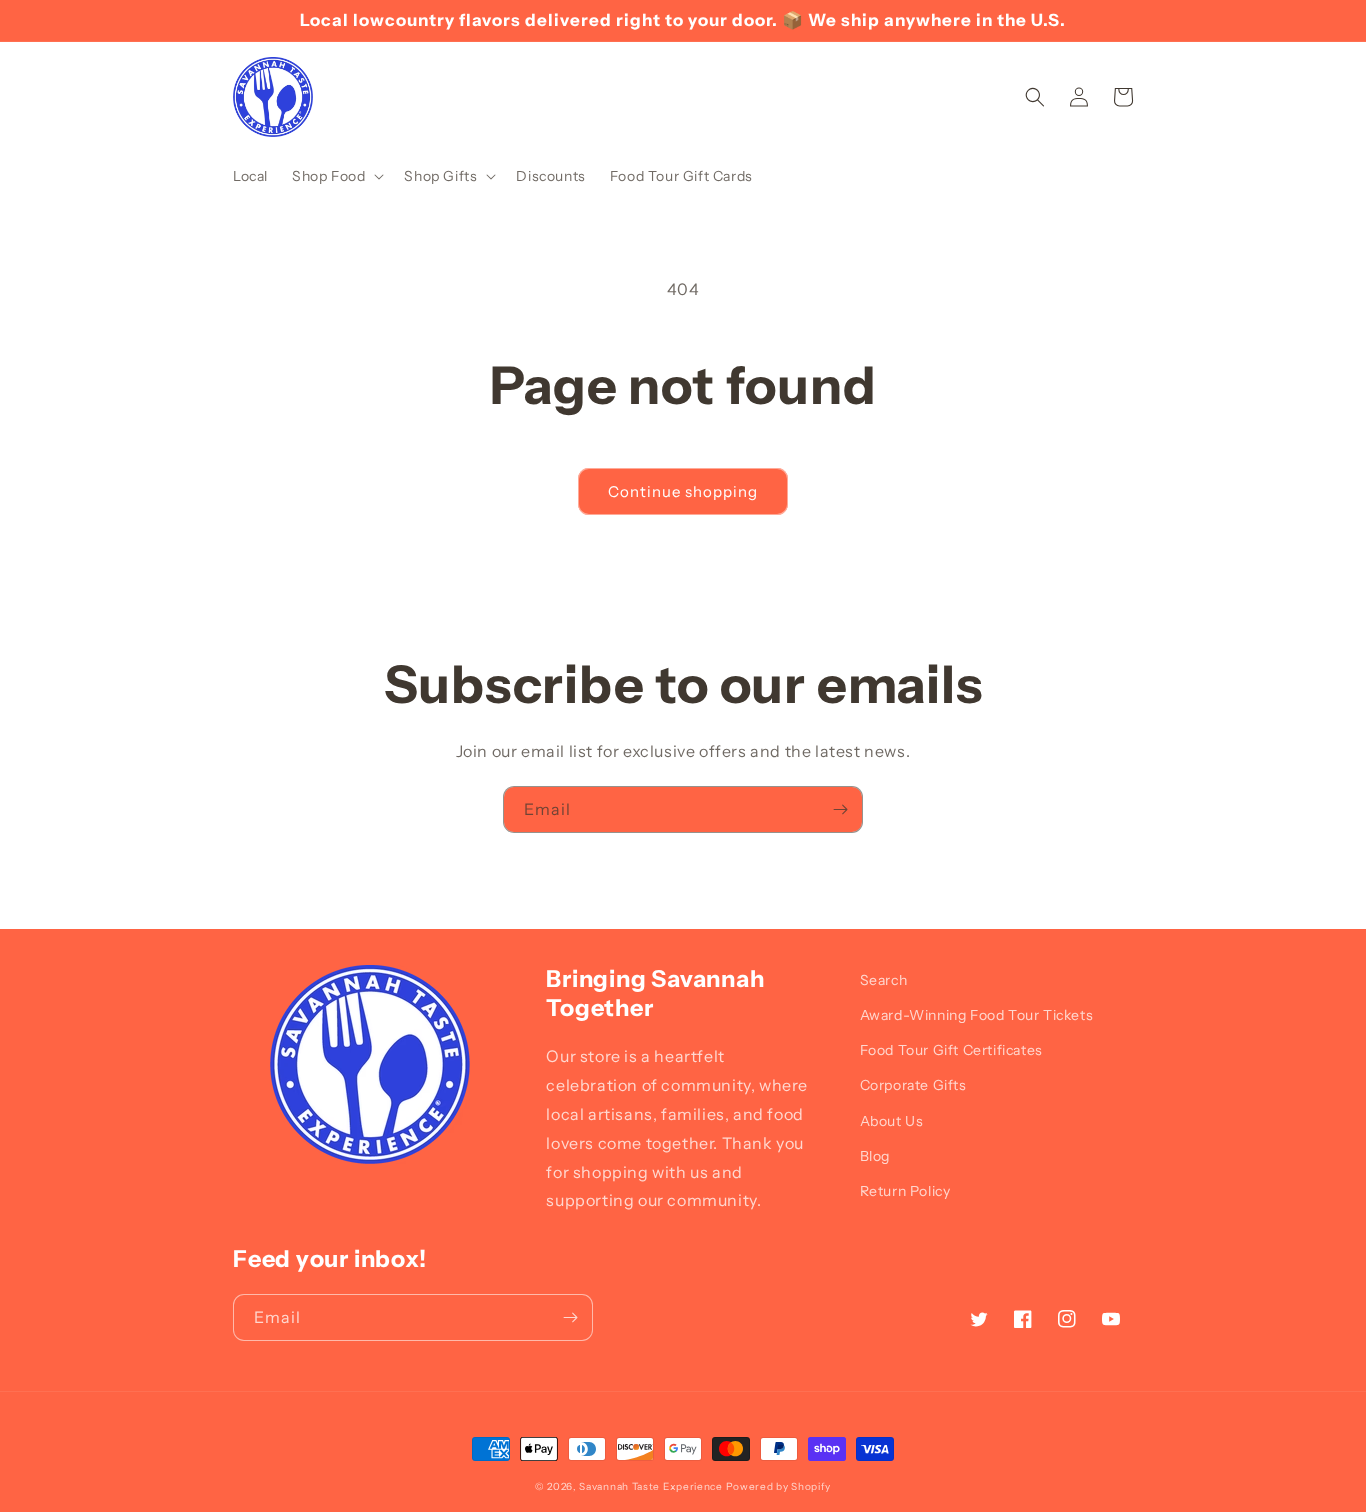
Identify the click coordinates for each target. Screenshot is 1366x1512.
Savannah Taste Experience (651, 1486)
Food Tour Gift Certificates (951, 1050)
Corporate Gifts (913, 1085)
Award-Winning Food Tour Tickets (977, 1015)
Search (884, 980)
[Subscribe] (840, 809)
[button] (336, 176)
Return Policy (905, 1191)
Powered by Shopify (779, 1486)
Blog (875, 1156)
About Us (892, 1121)
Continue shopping (683, 491)
